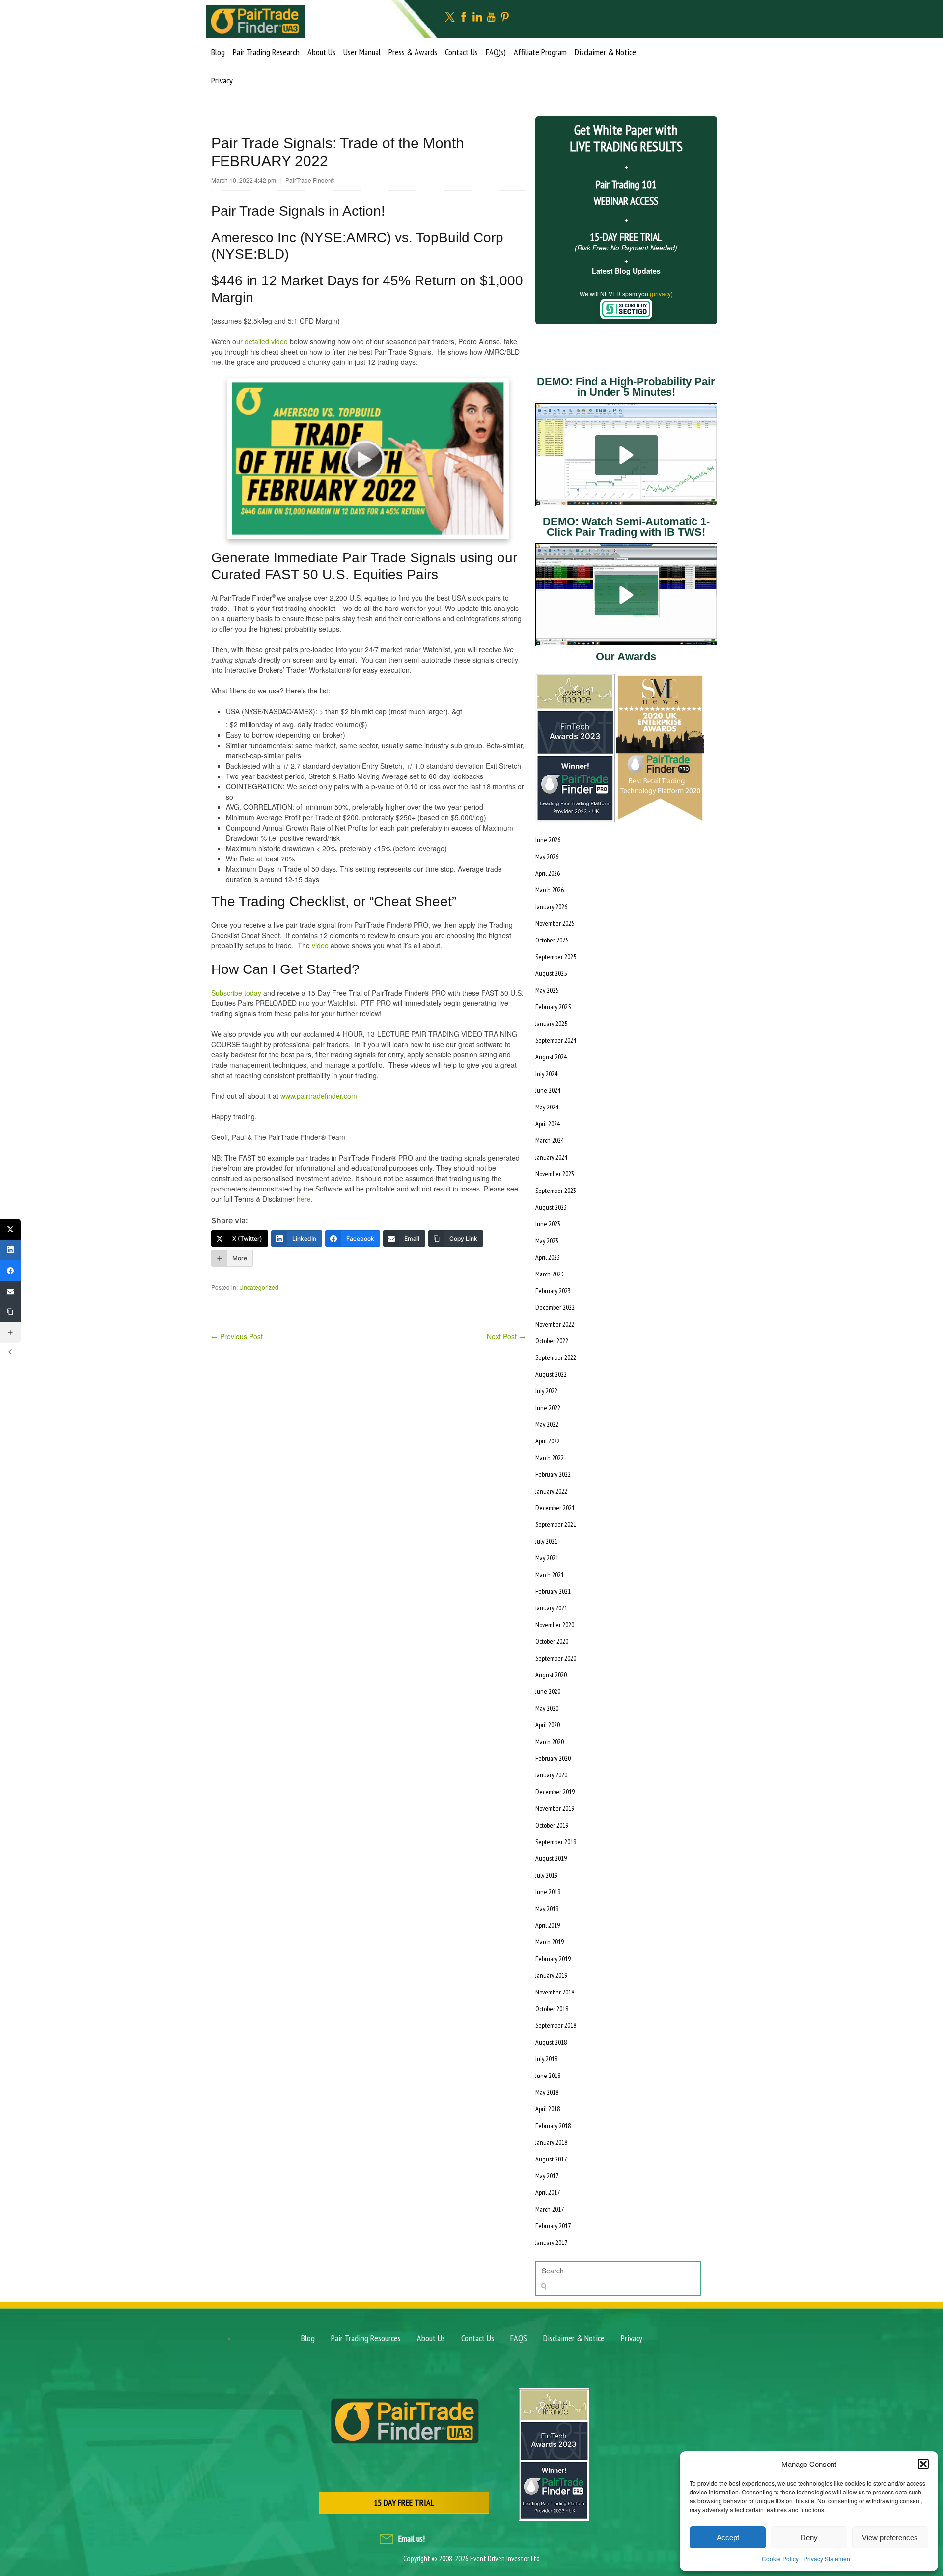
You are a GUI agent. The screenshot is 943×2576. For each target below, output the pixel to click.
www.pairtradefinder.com (319, 1096)
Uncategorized (259, 1287)
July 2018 (546, 2059)
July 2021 (546, 1541)
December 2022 (555, 1307)
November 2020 (555, 1625)
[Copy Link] (10, 1312)
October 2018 (552, 2009)
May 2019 (547, 1909)
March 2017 (550, 2209)
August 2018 (551, 2042)
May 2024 (547, 1107)
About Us (321, 52)
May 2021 (547, 1558)
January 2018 (551, 2142)
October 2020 (552, 1641)
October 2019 (552, 1825)
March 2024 (550, 1140)
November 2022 (555, 1324)
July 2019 (546, 1875)
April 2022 (548, 1441)
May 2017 (547, 2176)
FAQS (519, 2338)
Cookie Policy (780, 2559)
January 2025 (551, 1024)
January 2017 (551, 2243)
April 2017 (548, 2192)
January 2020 (551, 1775)
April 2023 (548, 1257)
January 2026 (551, 907)
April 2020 (548, 1725)
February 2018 (553, 2126)
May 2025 (547, 990)
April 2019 (548, 1925)
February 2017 (553, 2226)
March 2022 (550, 1458)
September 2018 (556, 2025)
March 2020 (550, 1742)
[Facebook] (10, 1271)
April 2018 (548, 2109)
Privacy (222, 80)
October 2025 (552, 940)
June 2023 (548, 1224)
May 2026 (547, 857)
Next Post (506, 1336)
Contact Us (461, 52)
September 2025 (556, 957)
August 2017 (551, 2159)
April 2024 (548, 1124)
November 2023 (555, 1174)
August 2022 (551, 1374)
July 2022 (546, 1391)
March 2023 (550, 1274)
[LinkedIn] (10, 1250)
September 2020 (556, 1658)
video (320, 945)
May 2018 (547, 2092)
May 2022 (547, 1424)
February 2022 (553, 1474)
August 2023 (551, 1207)
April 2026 (548, 873)
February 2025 (553, 1007)
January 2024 (551, 1157)
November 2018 (555, 1992)
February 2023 (553, 1291)
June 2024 (548, 1090)
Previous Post (237, 1336)
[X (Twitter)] (10, 1229)
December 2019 (555, 1792)
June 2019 (548, 1892)
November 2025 (555, 923)
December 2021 (555, 1508)
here (304, 1199)
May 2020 (547, 1708)
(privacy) (661, 293)
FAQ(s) (496, 52)
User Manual (362, 52)
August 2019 (551, 1858)
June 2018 (548, 2076)
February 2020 (553, 1758)
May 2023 (547, 1241)
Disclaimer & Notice (605, 52)
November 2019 (555, 1808)
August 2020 (551, 1675)
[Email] (10, 1291)
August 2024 (551, 1057)
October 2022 (552, 1341)
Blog (218, 52)
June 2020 (548, 1691)
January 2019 (551, 1975)
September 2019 (556, 1842)
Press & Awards (413, 52)
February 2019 (553, 1959)
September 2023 (556, 1191)
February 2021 (553, 1591)
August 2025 (551, 973)
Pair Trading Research (266, 52)
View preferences (890, 2537)
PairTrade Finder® (310, 180)
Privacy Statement (828, 2559)
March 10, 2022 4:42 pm (244, 180)
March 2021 (550, 1575)
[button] (923, 2464)
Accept (728, 2537)
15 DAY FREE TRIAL (404, 2503)
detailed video (266, 341)
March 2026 (550, 890)
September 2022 (556, 1357)
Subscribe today (236, 993)
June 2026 (548, 840)
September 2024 (556, 1040)
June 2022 (548, 1408)
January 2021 (551, 1608)
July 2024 (546, 1074)
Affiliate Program (540, 52)
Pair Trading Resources (366, 2338)
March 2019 (550, 1942)
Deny (809, 2537)
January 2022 (551, 1491)
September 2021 (556, 1524)
